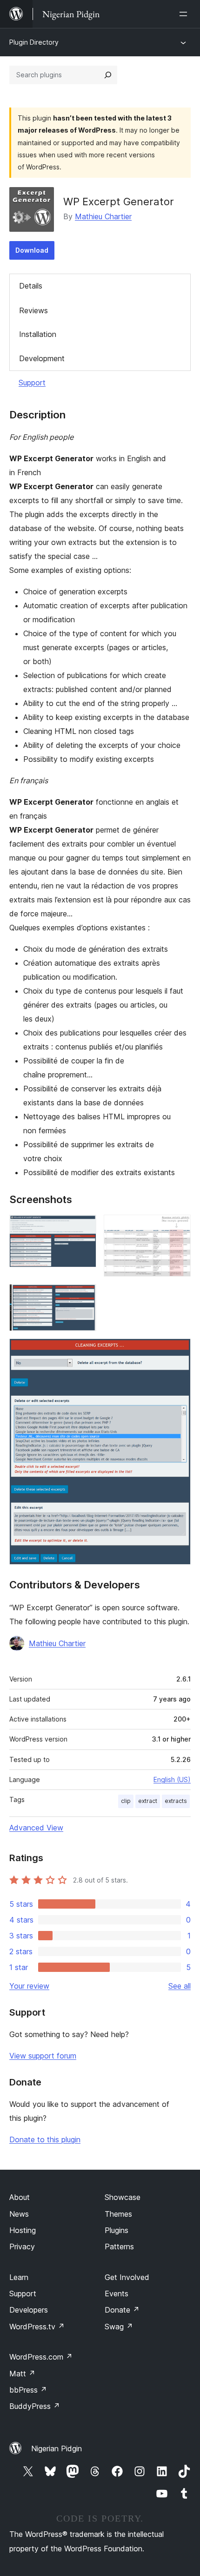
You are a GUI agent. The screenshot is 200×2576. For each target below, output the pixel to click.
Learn (19, 2277)
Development (42, 358)
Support (32, 383)
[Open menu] (185, 14)
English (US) (172, 1779)
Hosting (23, 2230)
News (19, 2214)
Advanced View (36, 1828)
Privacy (22, 2246)
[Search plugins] (108, 75)
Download (32, 250)
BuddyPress (35, 2406)
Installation (38, 334)
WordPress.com (41, 2357)
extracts (176, 1801)
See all (180, 1986)
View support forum (43, 2056)
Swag (119, 2327)
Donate (122, 2310)
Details (31, 286)
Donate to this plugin (45, 2139)
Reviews (33, 310)
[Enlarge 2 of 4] (178, 1227)
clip (126, 1801)
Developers (29, 2310)
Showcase (123, 2197)
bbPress (28, 2390)
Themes (118, 2214)
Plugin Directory (34, 42)
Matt (22, 2374)
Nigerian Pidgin (57, 2448)
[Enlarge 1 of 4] (84, 1227)
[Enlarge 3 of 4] (84, 1297)
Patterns (119, 2246)
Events (117, 2294)
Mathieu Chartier (103, 216)
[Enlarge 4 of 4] (178, 1351)
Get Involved (127, 2277)
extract (148, 1801)
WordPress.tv (37, 2327)
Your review (29, 1986)
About (20, 2197)
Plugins (117, 2230)
